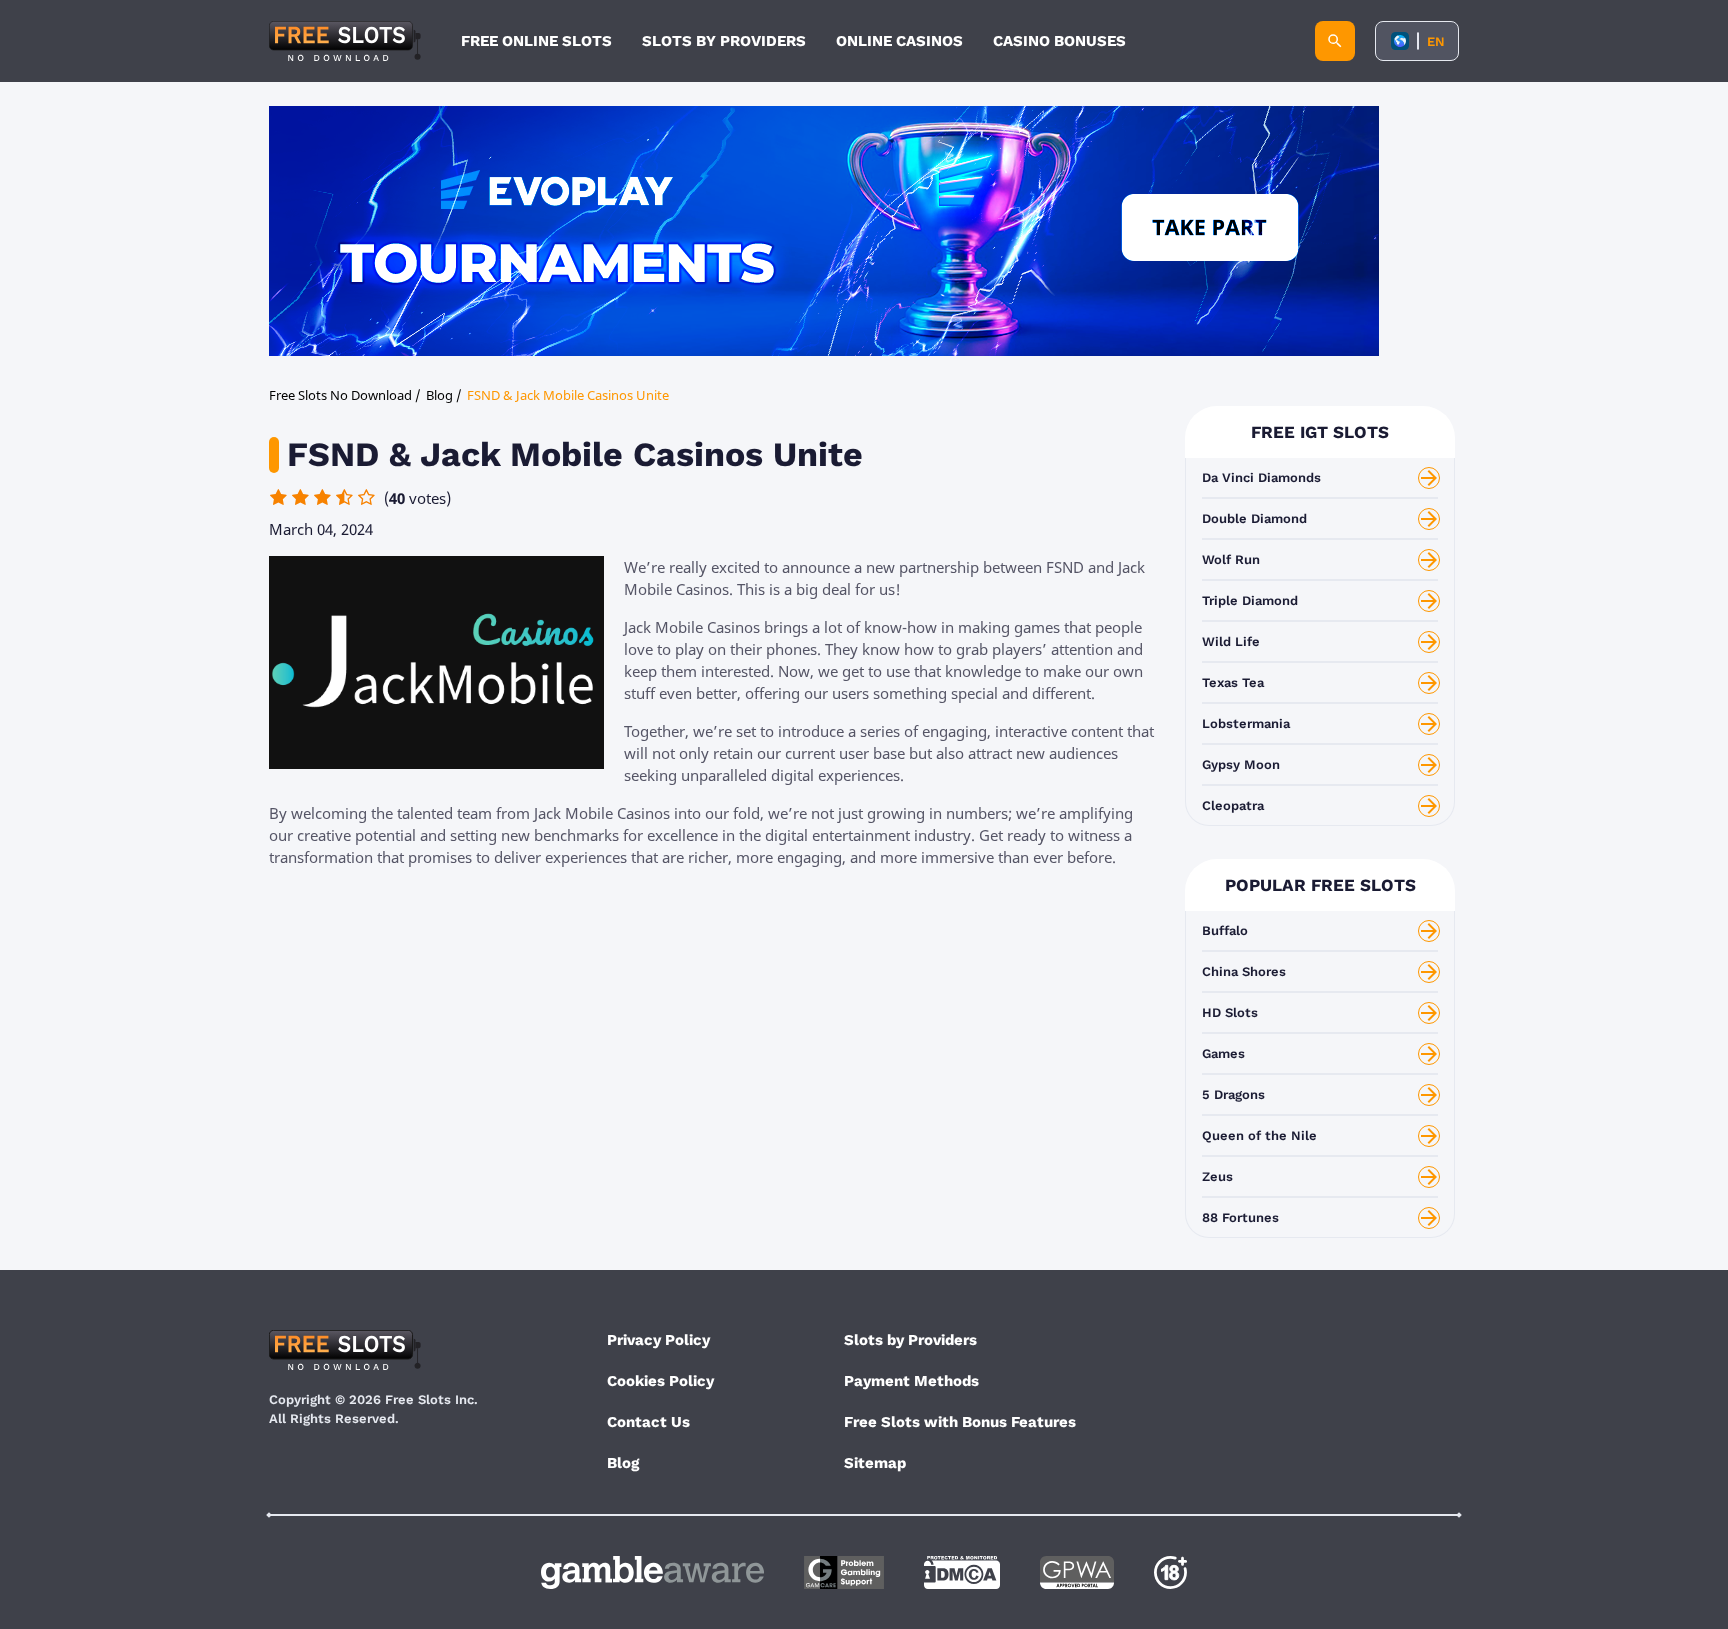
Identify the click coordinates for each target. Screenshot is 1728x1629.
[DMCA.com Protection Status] (962, 1572)
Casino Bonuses (1059, 41)
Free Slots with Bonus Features (960, 1422)
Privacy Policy (658, 1340)
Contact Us (648, 1422)
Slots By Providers (724, 41)
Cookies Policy (660, 1381)
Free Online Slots (536, 41)
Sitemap (875, 1463)
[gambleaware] (652, 1572)
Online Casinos (899, 41)
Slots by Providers (910, 1340)
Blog (623, 1463)
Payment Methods (911, 1381)
